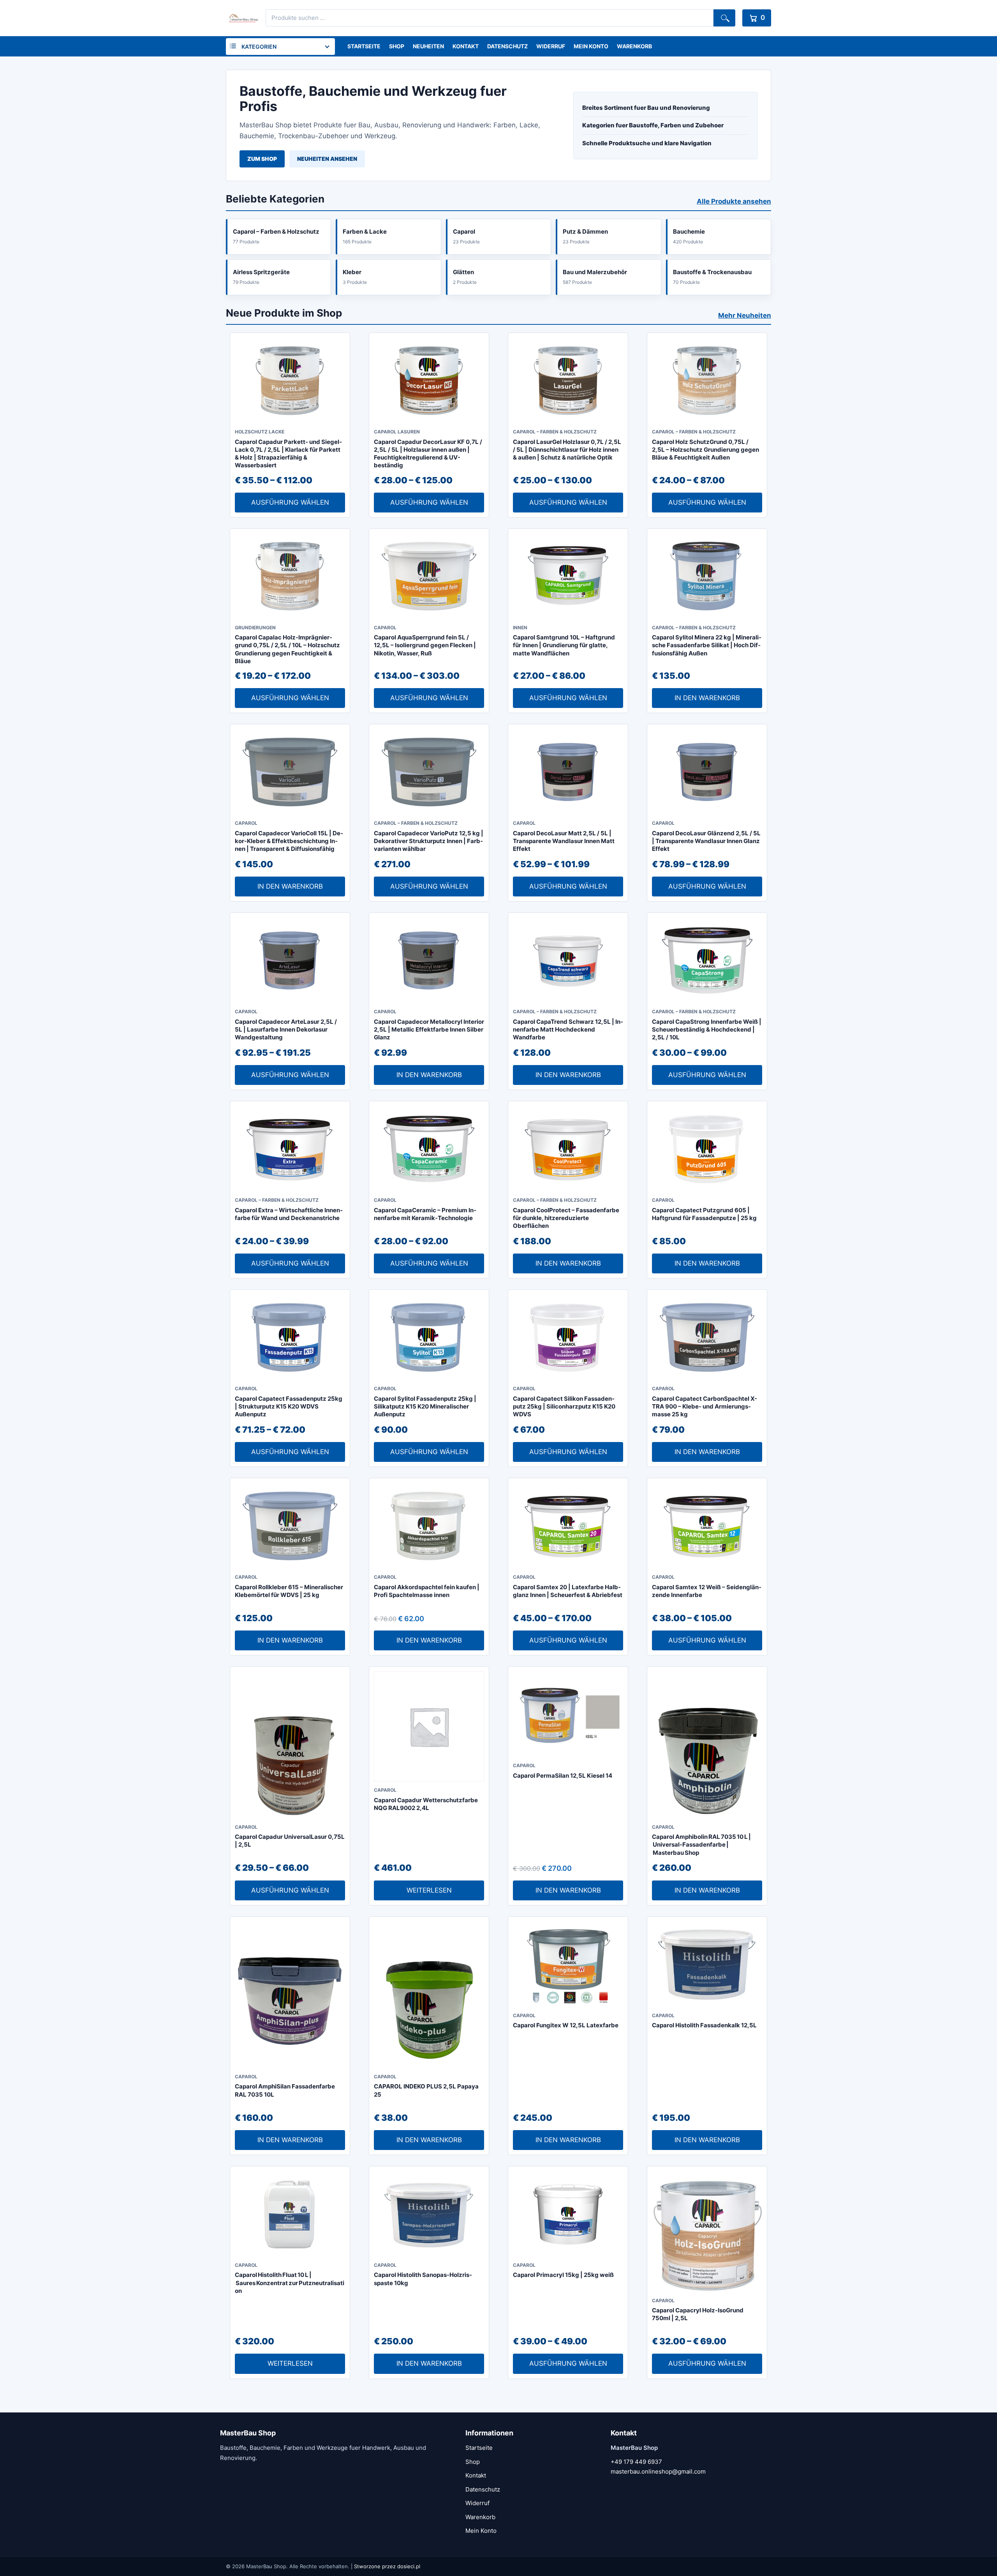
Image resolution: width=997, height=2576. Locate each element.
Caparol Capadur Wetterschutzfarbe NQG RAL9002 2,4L (426, 1804)
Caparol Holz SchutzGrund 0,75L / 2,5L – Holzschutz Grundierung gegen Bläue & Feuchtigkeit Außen (705, 450)
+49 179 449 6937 (636, 2462)
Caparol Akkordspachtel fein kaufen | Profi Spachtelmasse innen (427, 1591)
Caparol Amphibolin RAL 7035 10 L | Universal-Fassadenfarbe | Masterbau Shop (701, 1845)
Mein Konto (591, 46)
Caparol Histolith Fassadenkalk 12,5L (704, 2025)
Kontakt (466, 46)
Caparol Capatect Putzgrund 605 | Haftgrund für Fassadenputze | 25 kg (704, 1214)
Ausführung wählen (290, 502)
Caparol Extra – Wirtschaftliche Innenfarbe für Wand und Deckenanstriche (289, 1214)
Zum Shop (262, 159)
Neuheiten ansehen (327, 159)
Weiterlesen (429, 1890)
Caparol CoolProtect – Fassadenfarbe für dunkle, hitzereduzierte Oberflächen (566, 1218)
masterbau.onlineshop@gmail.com (658, 2471)
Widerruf (551, 46)
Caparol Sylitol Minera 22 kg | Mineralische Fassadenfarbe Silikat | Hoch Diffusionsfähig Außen (707, 645)
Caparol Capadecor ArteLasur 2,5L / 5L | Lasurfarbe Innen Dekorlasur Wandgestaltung (286, 1030)
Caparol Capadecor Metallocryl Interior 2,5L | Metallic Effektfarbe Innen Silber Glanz (429, 1030)
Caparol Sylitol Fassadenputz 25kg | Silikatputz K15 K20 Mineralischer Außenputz (425, 1407)
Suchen (724, 18)
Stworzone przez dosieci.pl (387, 2566)
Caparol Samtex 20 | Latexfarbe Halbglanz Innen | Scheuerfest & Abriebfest (568, 1591)
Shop (397, 46)
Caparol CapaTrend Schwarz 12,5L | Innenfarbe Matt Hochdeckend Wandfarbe (568, 1030)
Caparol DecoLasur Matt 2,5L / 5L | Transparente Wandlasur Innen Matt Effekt (564, 841)
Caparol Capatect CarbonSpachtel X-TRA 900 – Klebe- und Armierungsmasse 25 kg (705, 1407)
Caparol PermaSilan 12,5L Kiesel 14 (563, 1776)
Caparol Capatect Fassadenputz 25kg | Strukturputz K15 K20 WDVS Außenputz (289, 1407)
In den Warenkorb (707, 698)
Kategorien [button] (259, 47)
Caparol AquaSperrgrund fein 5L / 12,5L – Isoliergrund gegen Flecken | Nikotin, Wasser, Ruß (425, 645)
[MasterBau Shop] (242, 18)
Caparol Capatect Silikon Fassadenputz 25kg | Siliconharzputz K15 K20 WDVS (564, 1407)
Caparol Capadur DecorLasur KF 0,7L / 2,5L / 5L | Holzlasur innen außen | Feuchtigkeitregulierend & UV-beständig (428, 454)
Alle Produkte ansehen (734, 201)
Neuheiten (428, 46)
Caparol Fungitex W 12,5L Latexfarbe (566, 2025)
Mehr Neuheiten (745, 315)
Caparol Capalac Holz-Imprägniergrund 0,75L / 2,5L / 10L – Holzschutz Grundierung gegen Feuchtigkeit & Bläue (287, 649)
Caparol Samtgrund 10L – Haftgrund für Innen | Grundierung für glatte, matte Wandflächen (564, 645)
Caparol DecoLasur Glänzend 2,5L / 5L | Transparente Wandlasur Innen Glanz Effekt (706, 841)
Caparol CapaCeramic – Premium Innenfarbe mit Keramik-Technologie (425, 1214)
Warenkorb (634, 46)
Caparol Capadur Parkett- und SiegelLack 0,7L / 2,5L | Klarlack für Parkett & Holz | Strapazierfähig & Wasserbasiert (288, 454)
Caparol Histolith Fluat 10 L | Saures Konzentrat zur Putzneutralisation (290, 2283)
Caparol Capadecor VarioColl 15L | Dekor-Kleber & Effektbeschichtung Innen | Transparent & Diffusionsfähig (289, 841)
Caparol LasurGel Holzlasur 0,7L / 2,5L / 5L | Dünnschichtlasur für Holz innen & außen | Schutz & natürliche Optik (567, 450)
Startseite (364, 46)
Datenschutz (507, 46)
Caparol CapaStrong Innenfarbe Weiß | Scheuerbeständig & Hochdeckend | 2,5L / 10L (707, 1030)
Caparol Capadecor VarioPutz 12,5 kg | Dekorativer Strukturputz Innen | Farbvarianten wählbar (429, 841)
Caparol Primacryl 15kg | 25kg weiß (563, 2275)
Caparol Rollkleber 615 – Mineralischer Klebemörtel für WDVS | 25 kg (289, 1591)
